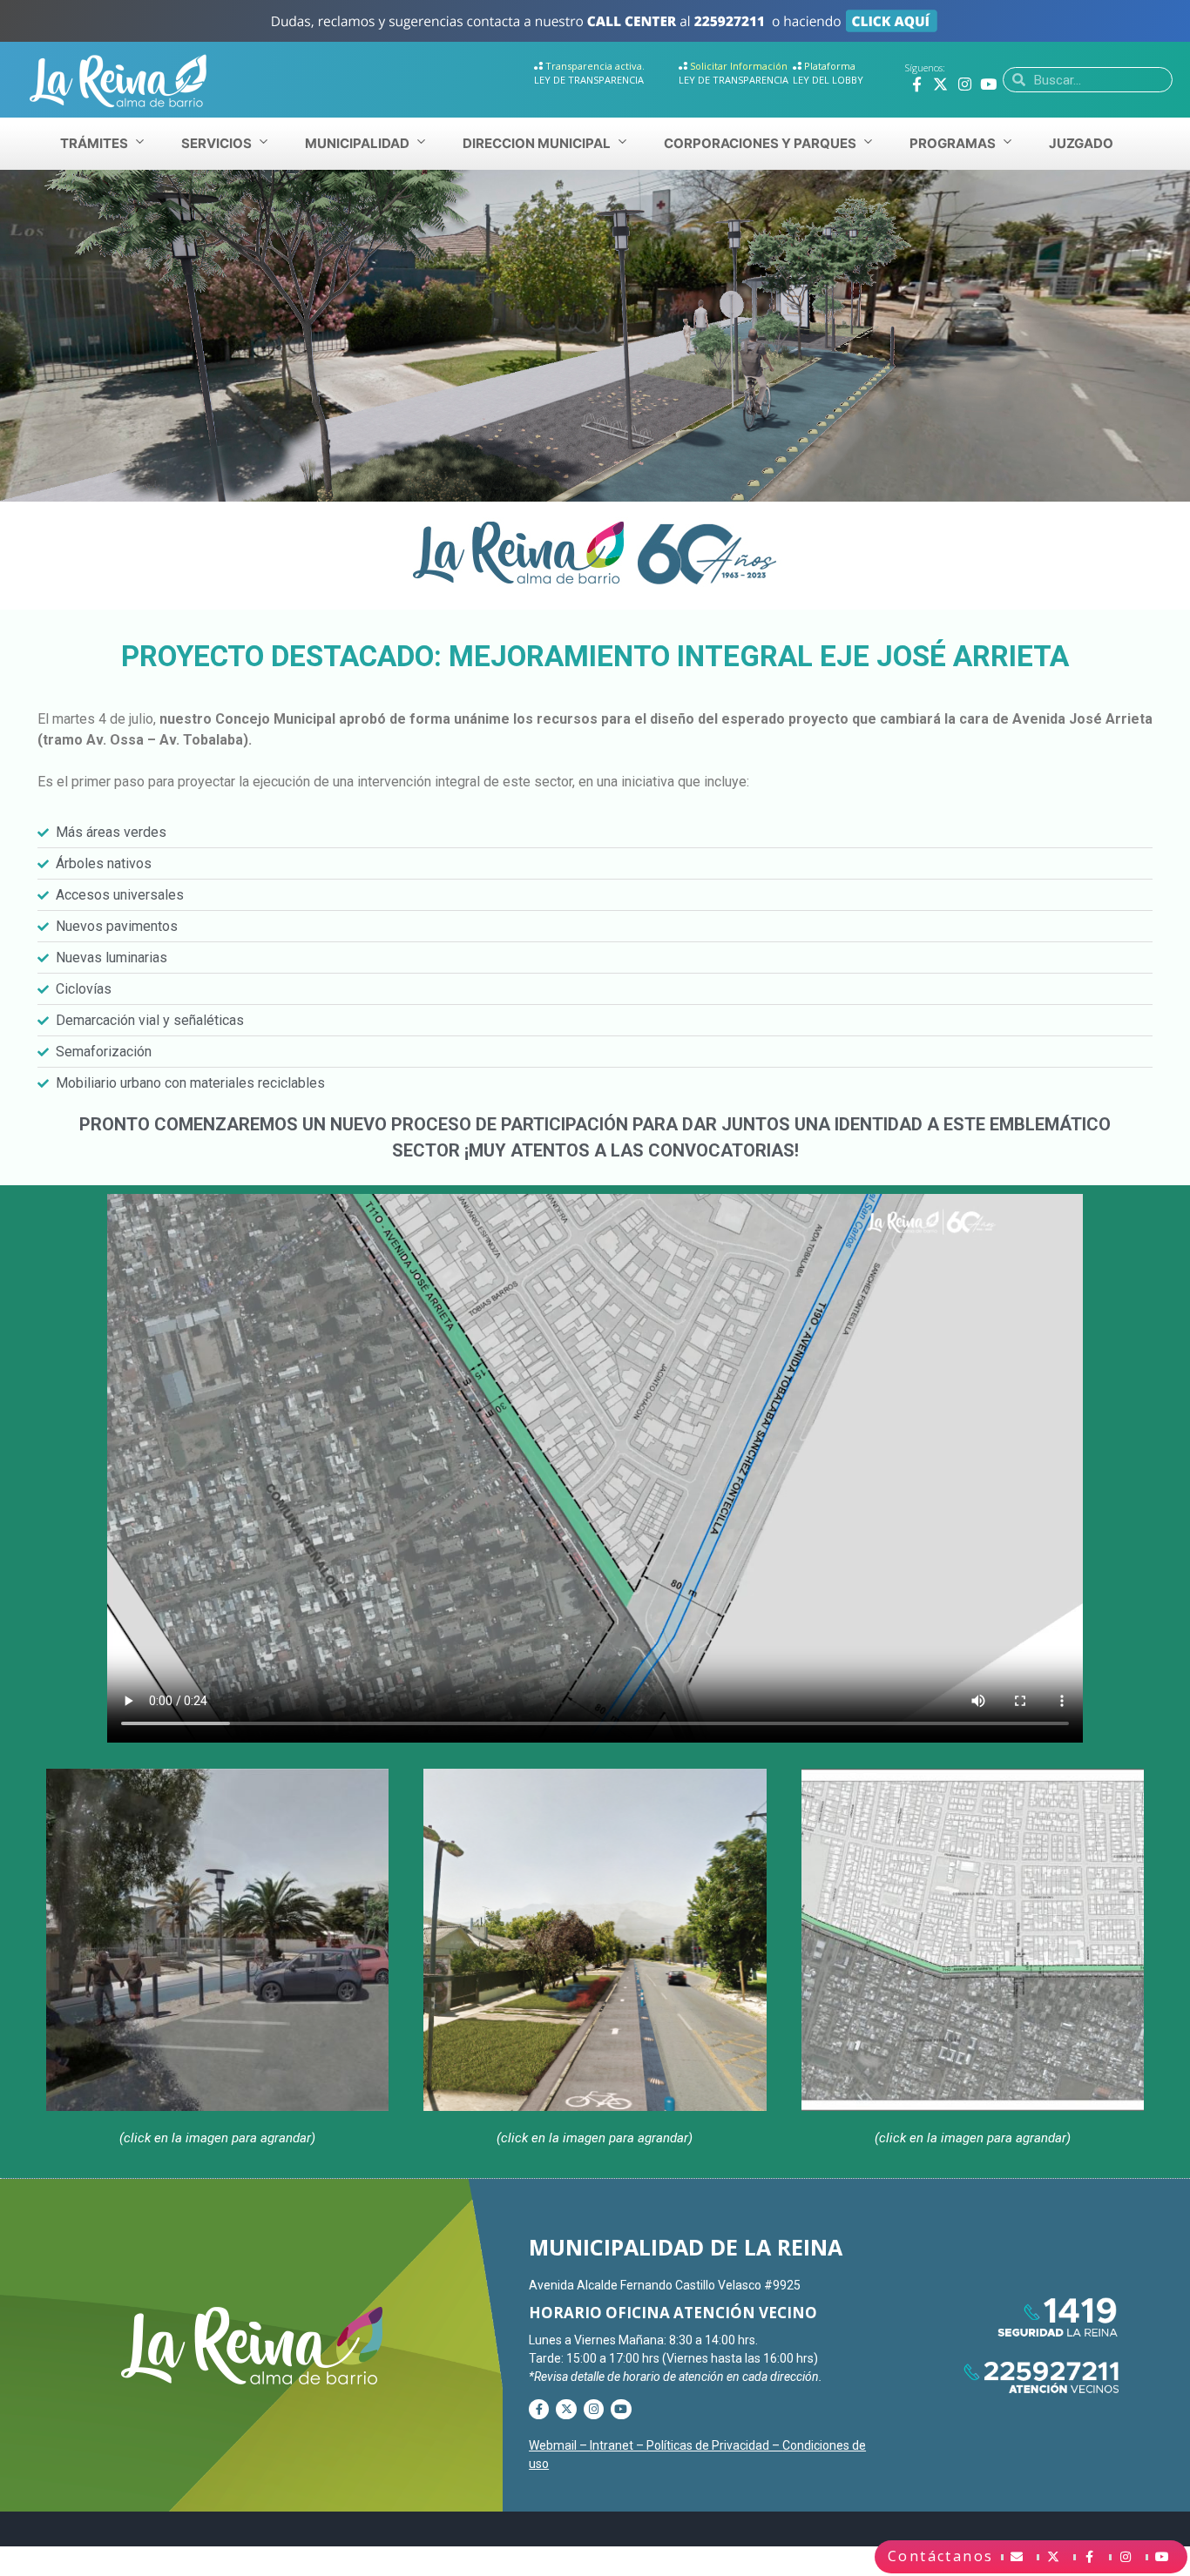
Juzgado (1081, 143)
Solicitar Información (739, 66)
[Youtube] (988, 84)
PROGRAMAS (953, 143)
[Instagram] (965, 84)
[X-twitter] (940, 84)
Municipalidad (357, 143)
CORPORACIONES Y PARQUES (760, 143)
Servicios (216, 143)
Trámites (94, 143)
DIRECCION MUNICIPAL (537, 143)
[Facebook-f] (917, 84)
